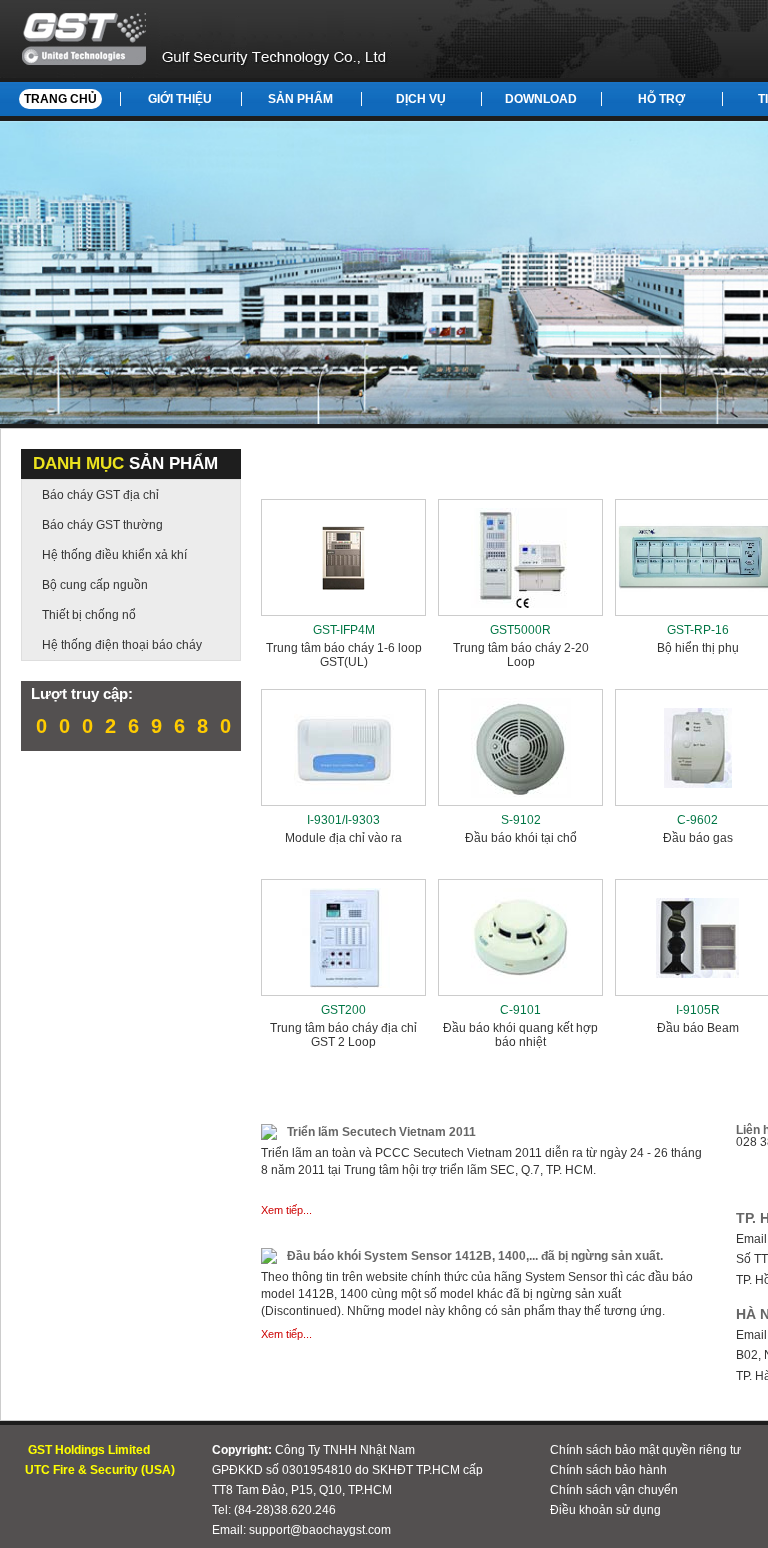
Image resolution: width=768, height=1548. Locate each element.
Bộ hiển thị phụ (698, 648)
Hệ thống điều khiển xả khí (114, 555)
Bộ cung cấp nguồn (95, 585)
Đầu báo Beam (698, 1028)
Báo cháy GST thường (102, 525)
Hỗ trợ (661, 99)
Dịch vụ (421, 99)
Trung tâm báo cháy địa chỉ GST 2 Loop (343, 1035)
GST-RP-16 (698, 630)
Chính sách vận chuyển (614, 1490)
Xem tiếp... (286, 1210)
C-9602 (697, 820)
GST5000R (520, 630)
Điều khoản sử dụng (605, 1510)
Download (541, 99)
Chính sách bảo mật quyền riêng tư (645, 1450)
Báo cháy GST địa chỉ (100, 495)
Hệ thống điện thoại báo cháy (122, 645)
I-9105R (698, 1010)
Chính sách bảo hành (608, 1470)
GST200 (343, 1010)
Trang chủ (60, 99)
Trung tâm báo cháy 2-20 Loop (521, 655)
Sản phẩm (300, 99)
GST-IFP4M (344, 630)
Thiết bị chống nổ (89, 615)
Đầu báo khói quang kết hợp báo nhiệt (520, 1035)
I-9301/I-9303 (343, 820)
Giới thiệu (180, 99)
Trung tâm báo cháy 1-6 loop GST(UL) (344, 655)
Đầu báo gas (698, 838)
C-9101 (520, 1010)
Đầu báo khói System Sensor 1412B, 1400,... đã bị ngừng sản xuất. (475, 1256)
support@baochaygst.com (320, 1530)
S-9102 (521, 820)
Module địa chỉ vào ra (343, 838)
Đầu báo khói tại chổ (521, 838)
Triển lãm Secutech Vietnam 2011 (381, 1132)
